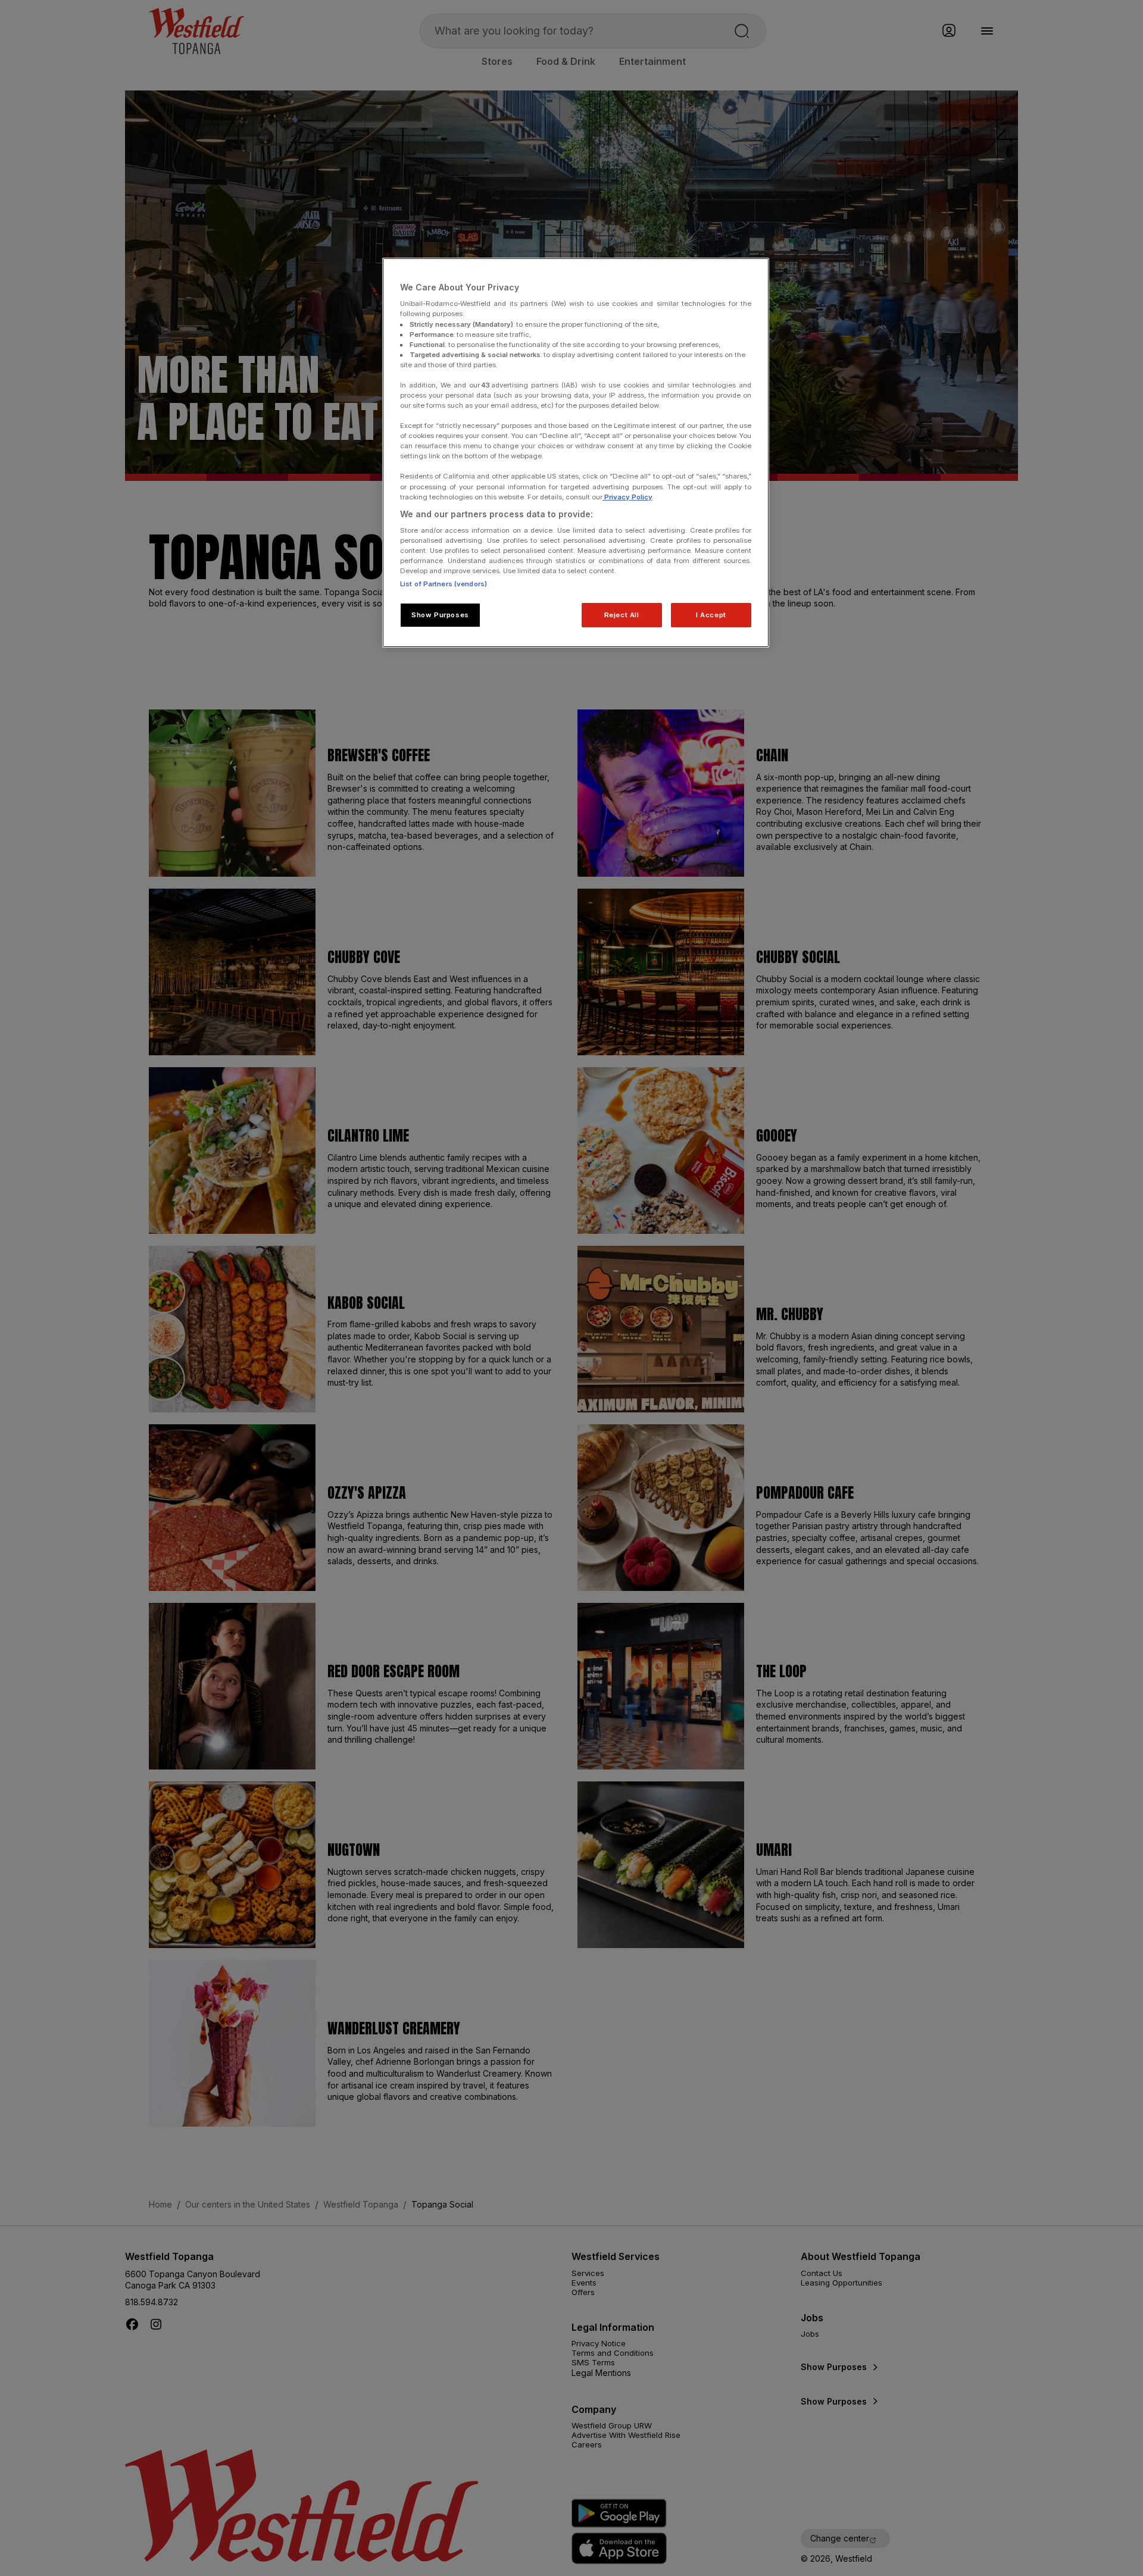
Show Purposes (440, 615)
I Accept (711, 615)
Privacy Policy (627, 497)
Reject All (622, 615)
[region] (576, 453)
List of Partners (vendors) (444, 584)
